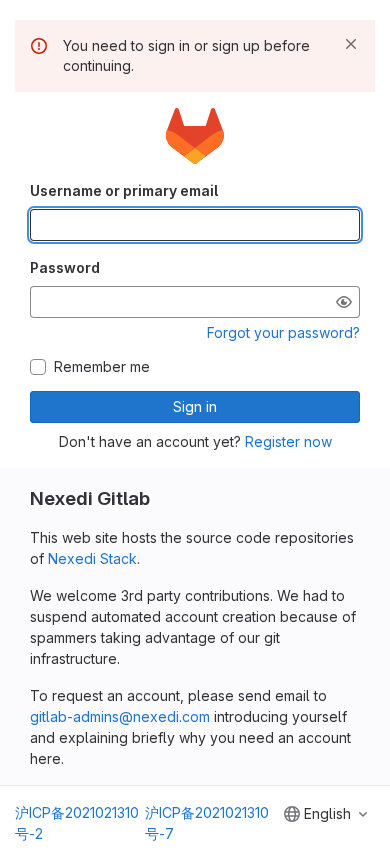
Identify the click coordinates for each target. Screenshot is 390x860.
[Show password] (344, 302)
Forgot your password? (283, 332)
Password (65, 267)
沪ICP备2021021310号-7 (207, 823)
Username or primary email (124, 190)
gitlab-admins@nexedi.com (120, 716)
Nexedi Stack (92, 558)
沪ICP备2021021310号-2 (77, 823)
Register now (288, 441)
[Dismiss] (351, 44)
